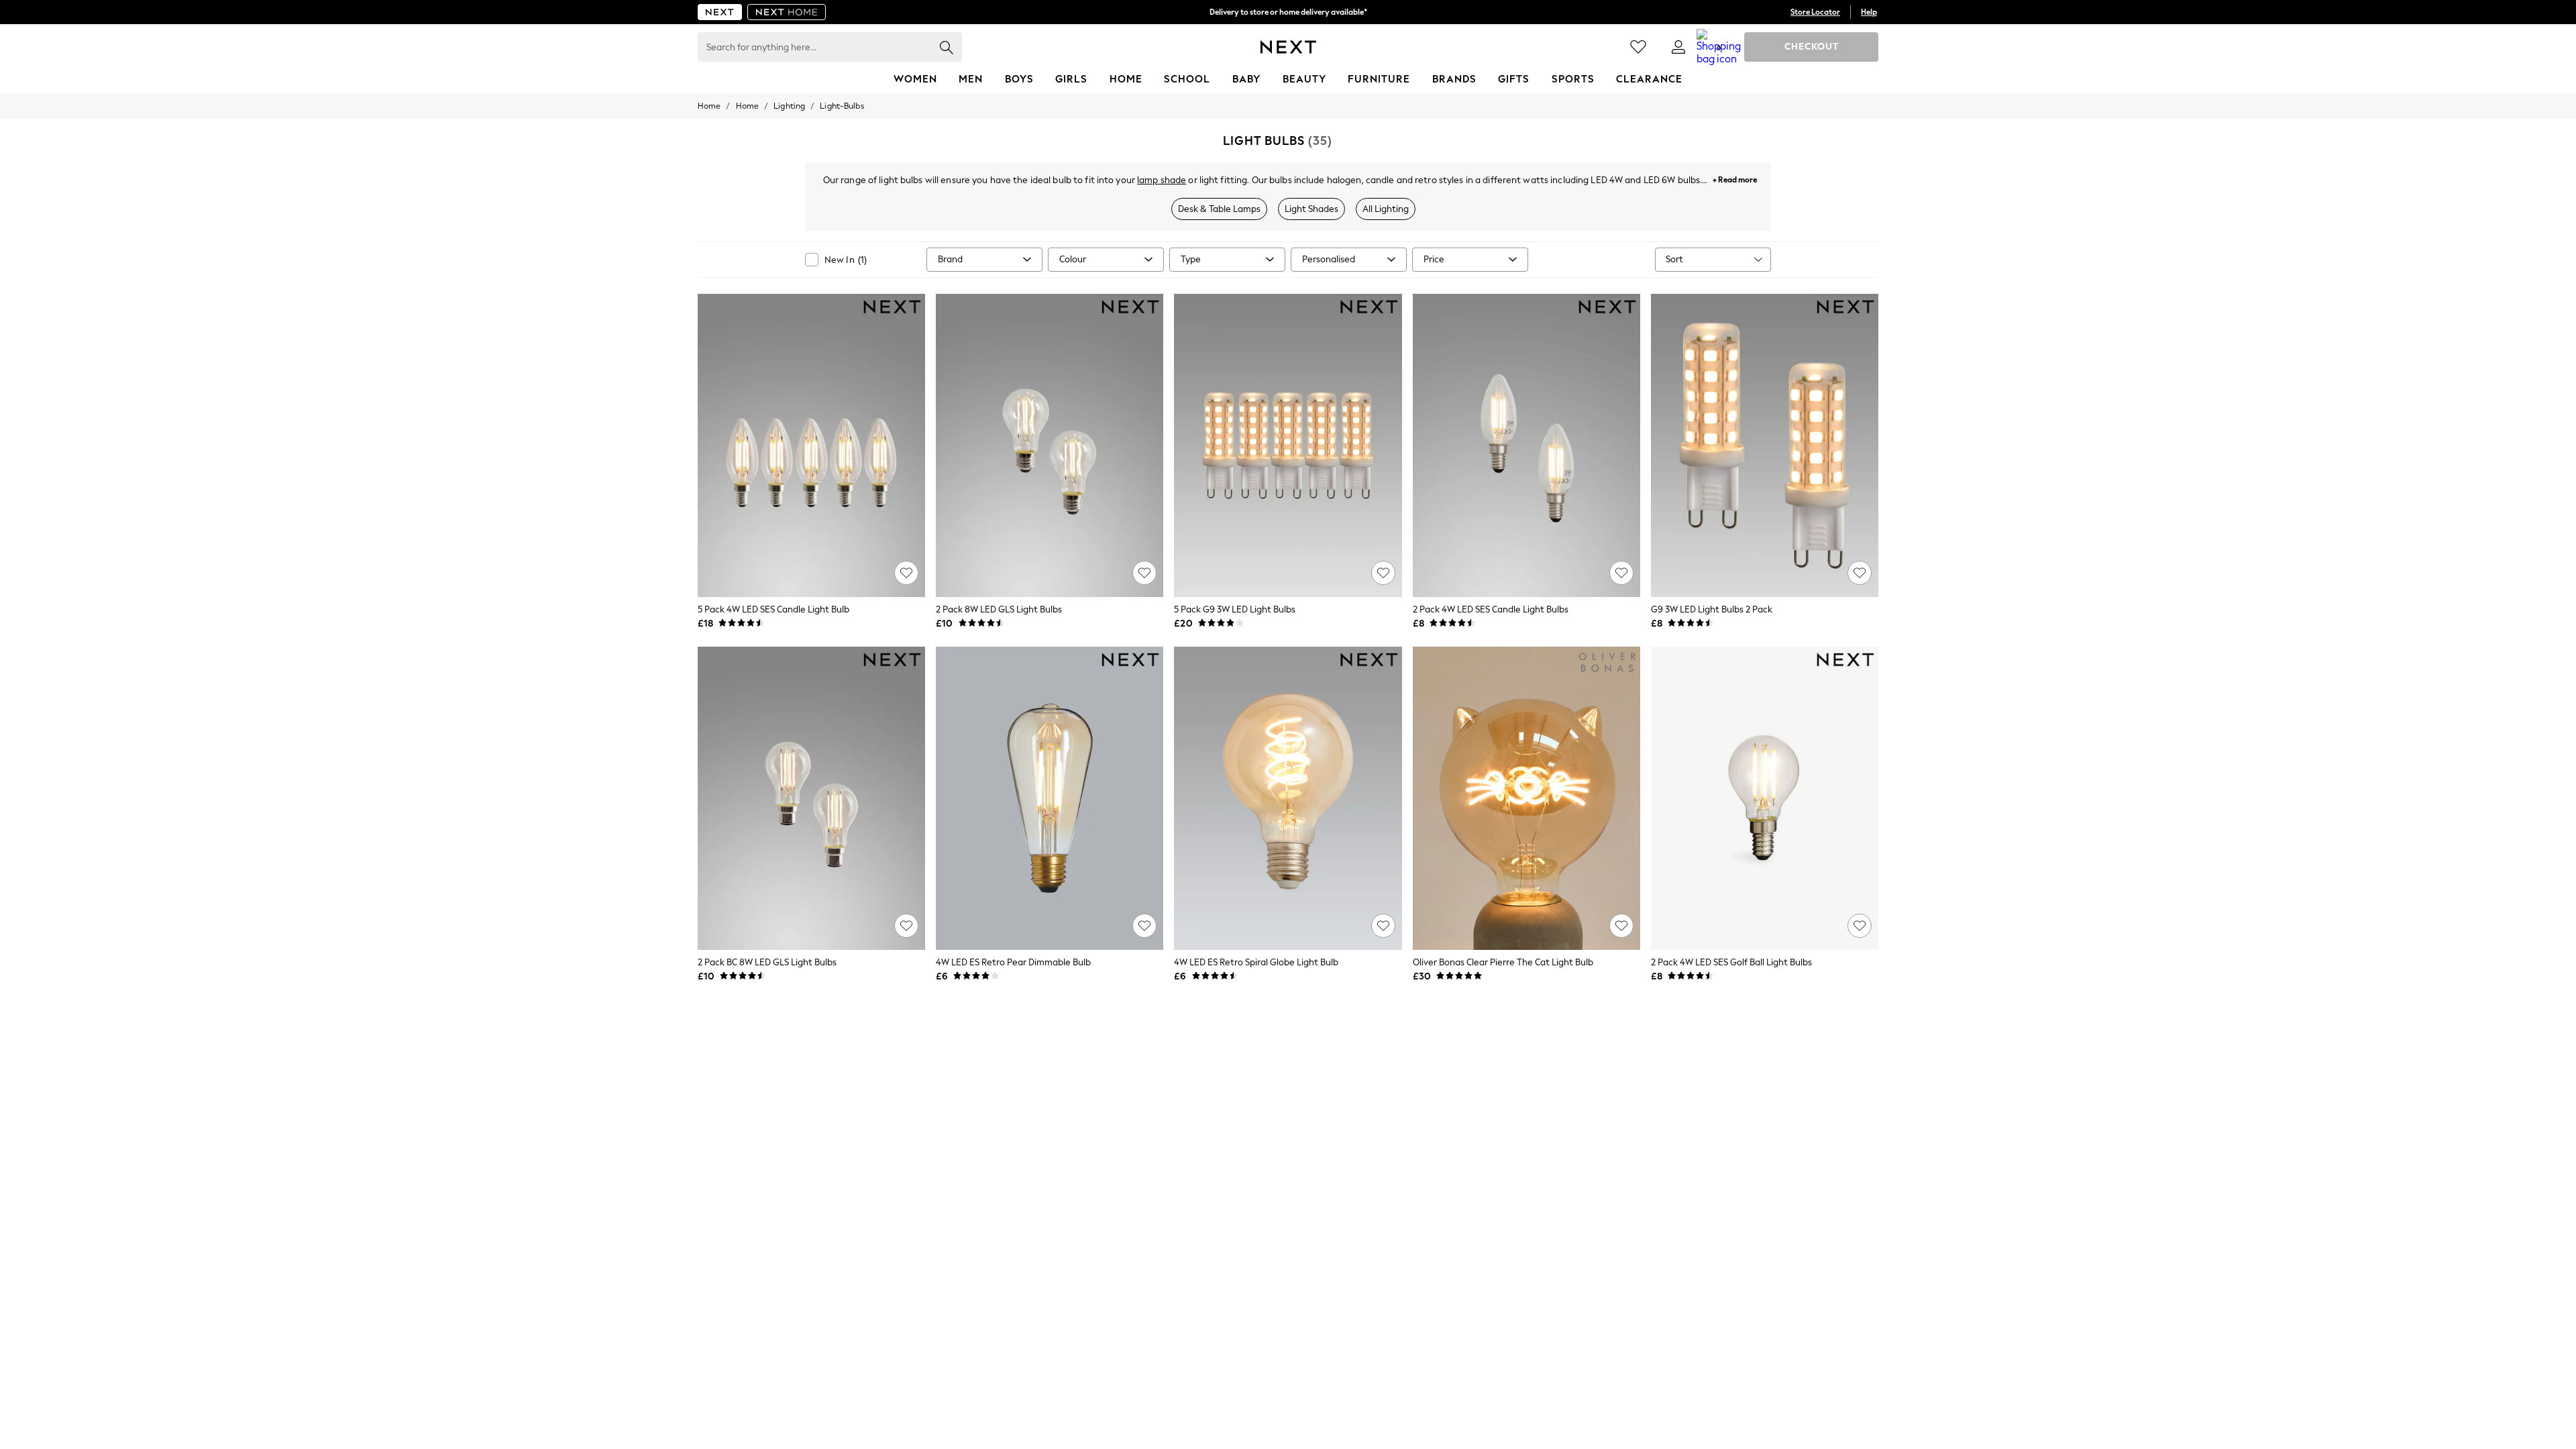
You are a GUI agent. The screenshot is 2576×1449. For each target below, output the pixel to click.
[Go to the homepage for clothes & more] (720, 12)
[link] (1678, 47)
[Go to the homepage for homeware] (787, 12)
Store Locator (1815, 12)
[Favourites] (1638, 47)
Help (1869, 12)
